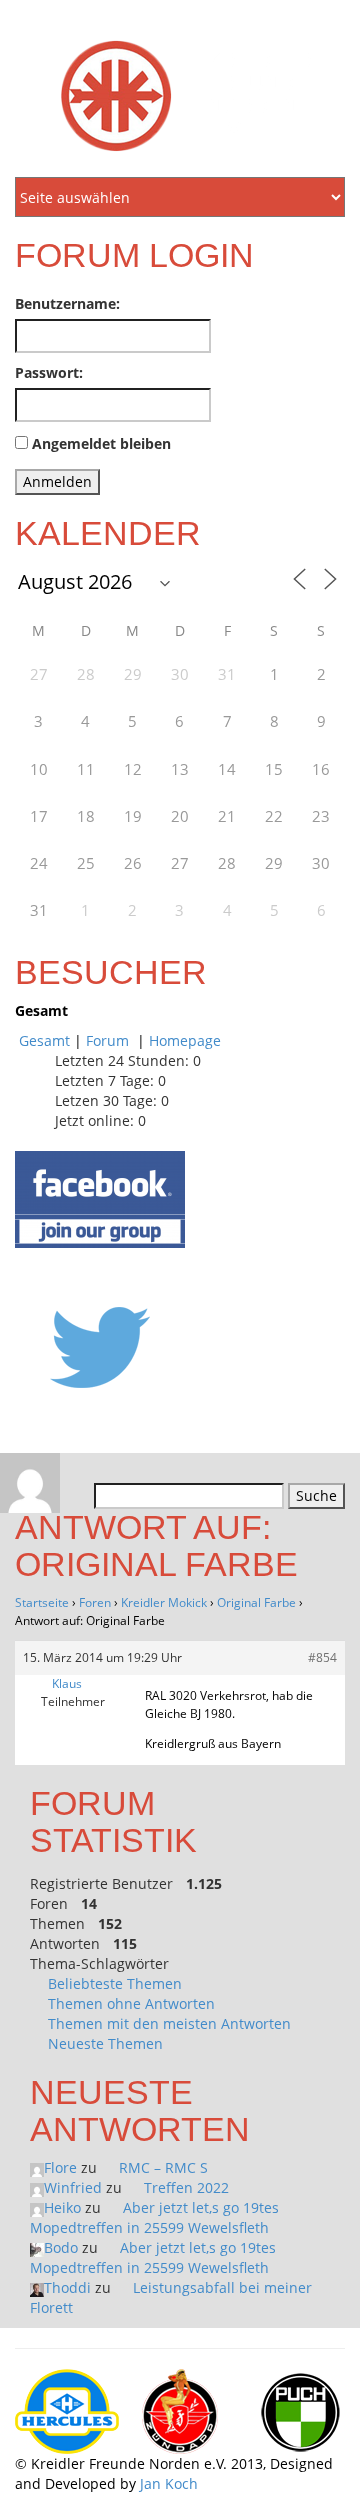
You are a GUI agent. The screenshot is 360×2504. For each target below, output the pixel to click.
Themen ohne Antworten (131, 2003)
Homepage (185, 1040)
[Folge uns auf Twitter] (100, 1346)
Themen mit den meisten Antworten (169, 2023)
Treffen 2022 (186, 2187)
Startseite (42, 1602)
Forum (109, 1040)
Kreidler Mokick (164, 1602)
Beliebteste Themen (115, 1983)
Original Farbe (256, 1602)
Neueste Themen (105, 2043)
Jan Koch (169, 2483)
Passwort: (49, 372)
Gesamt (44, 1040)
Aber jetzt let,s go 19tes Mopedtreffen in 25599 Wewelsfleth (154, 2217)
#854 (322, 1657)
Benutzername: (67, 303)
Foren (95, 1602)
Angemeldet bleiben (101, 443)
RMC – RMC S (163, 2167)
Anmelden (57, 481)
